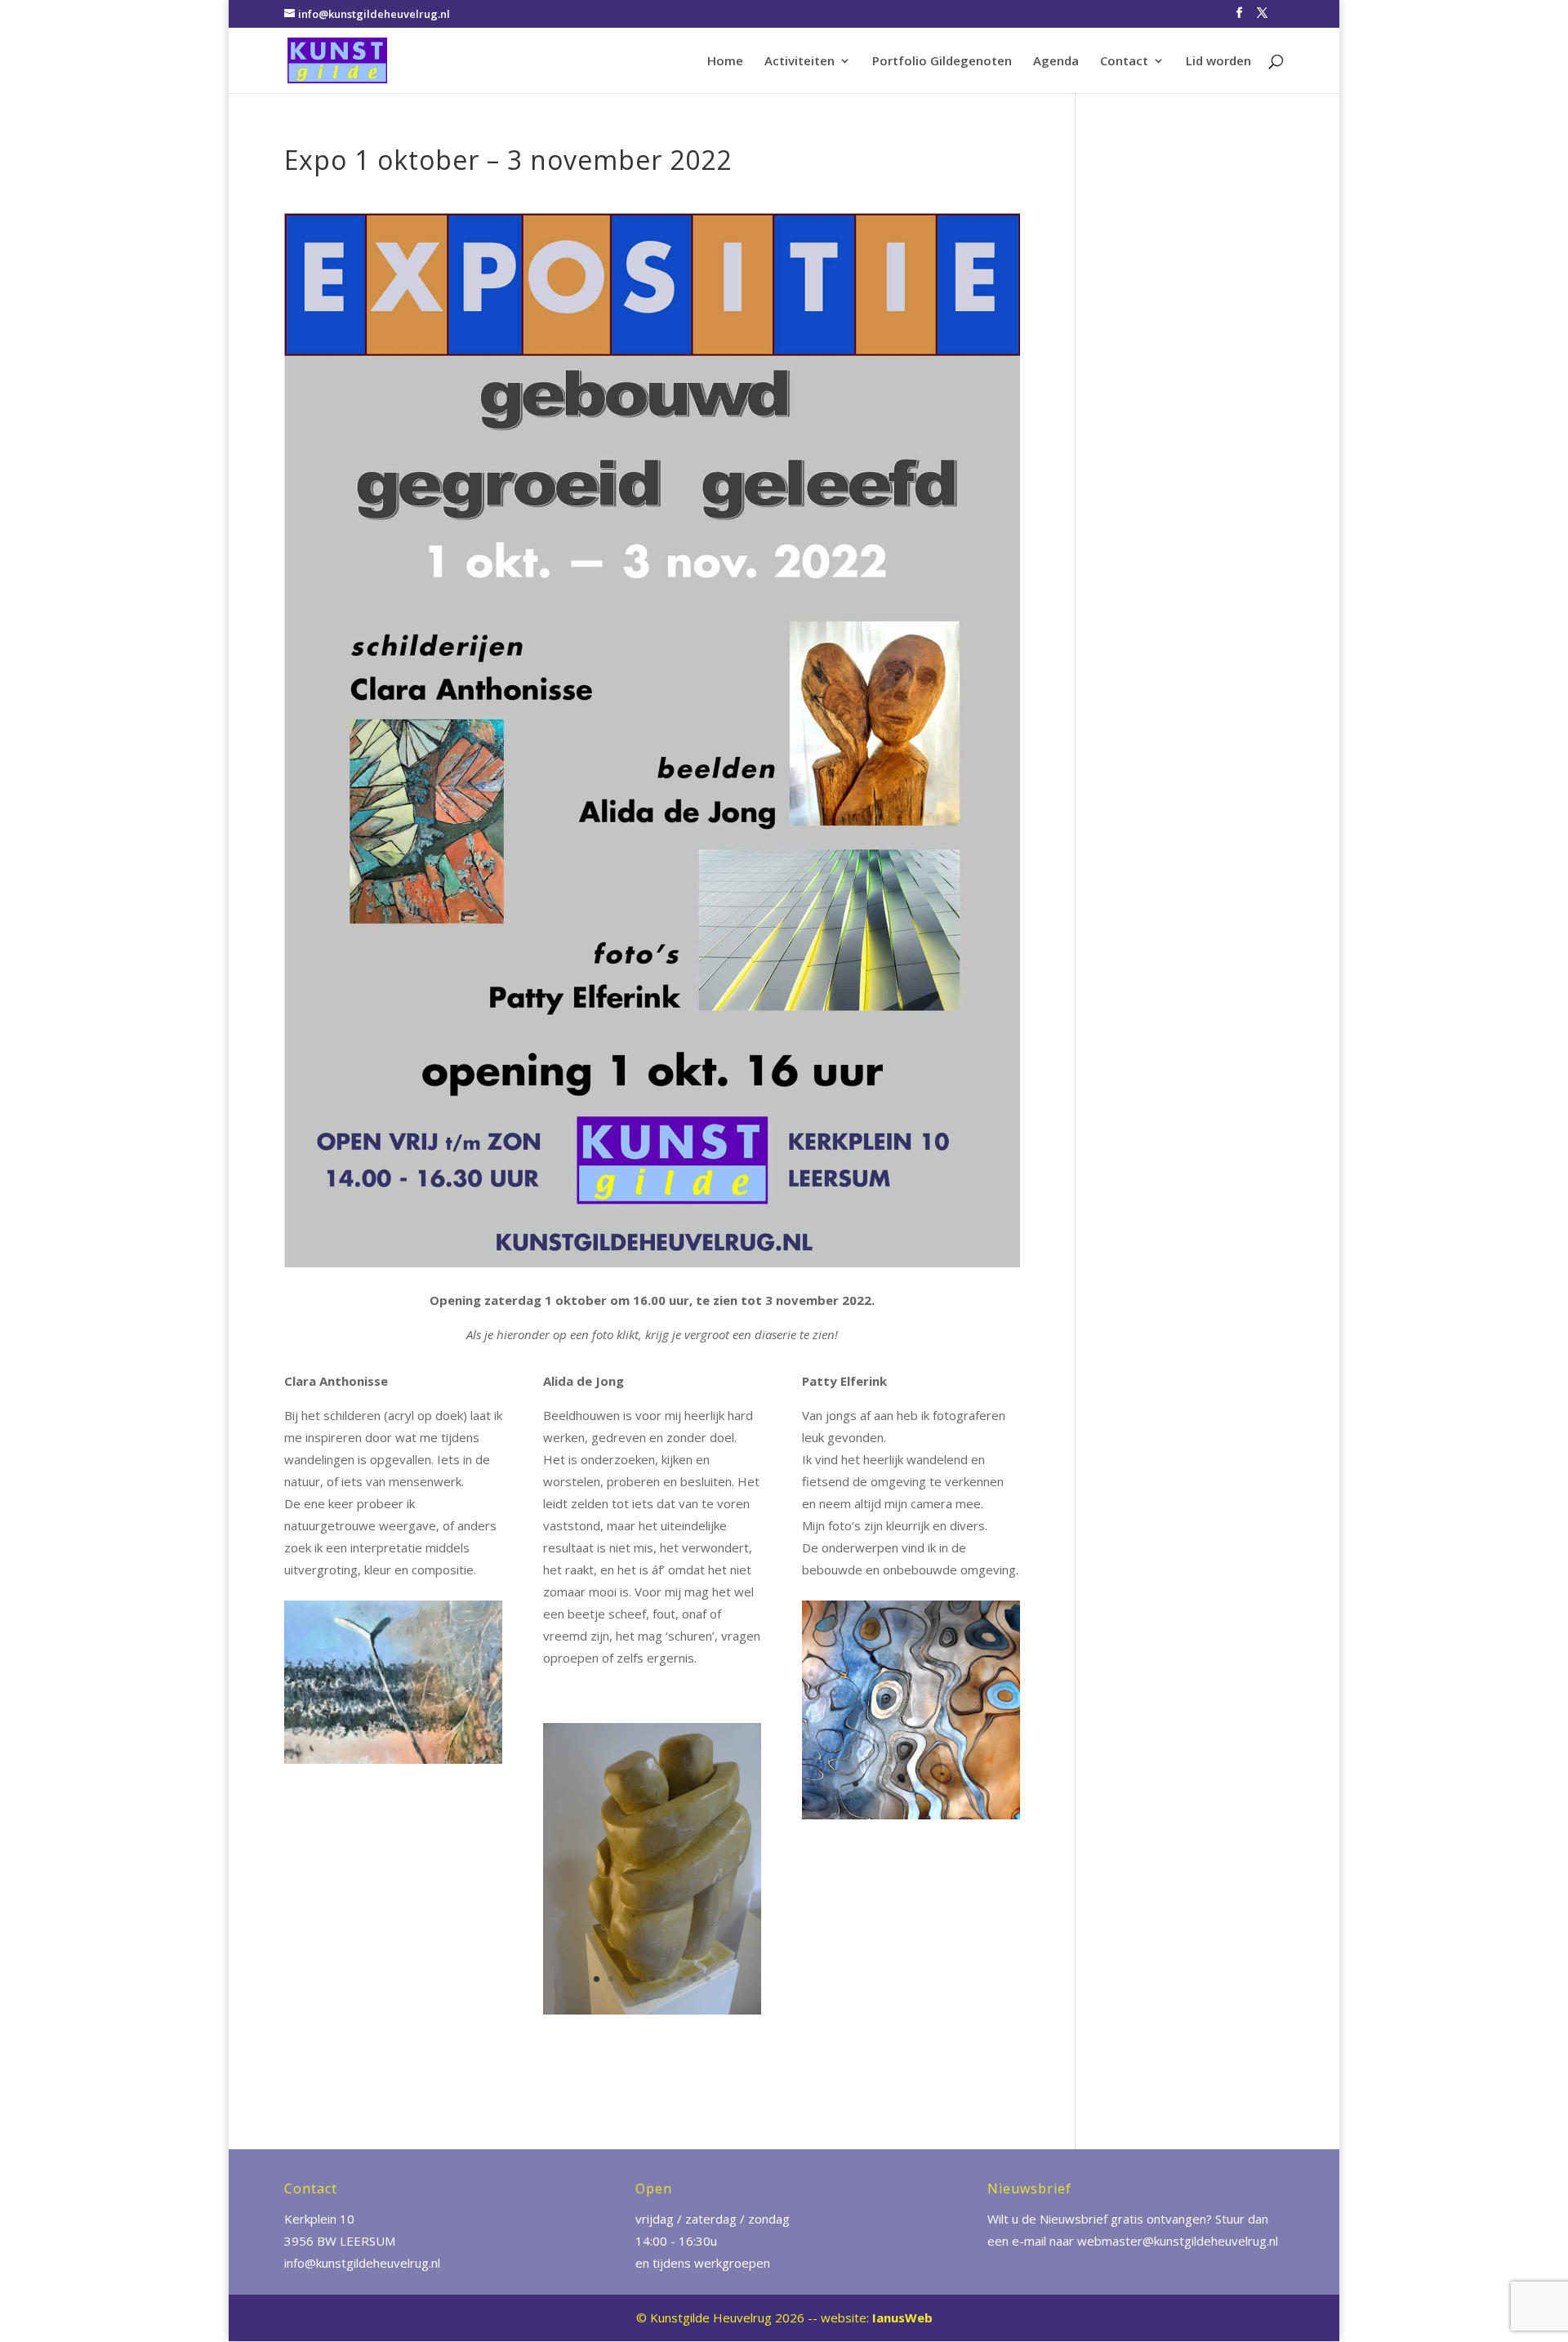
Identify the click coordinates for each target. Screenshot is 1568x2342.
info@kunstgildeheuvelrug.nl (362, 2263)
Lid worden (1218, 62)
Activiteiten (800, 62)
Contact (1124, 62)
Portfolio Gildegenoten (942, 62)
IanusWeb (902, 2318)
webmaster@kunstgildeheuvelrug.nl (1178, 2241)
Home (725, 62)
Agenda (1056, 62)
